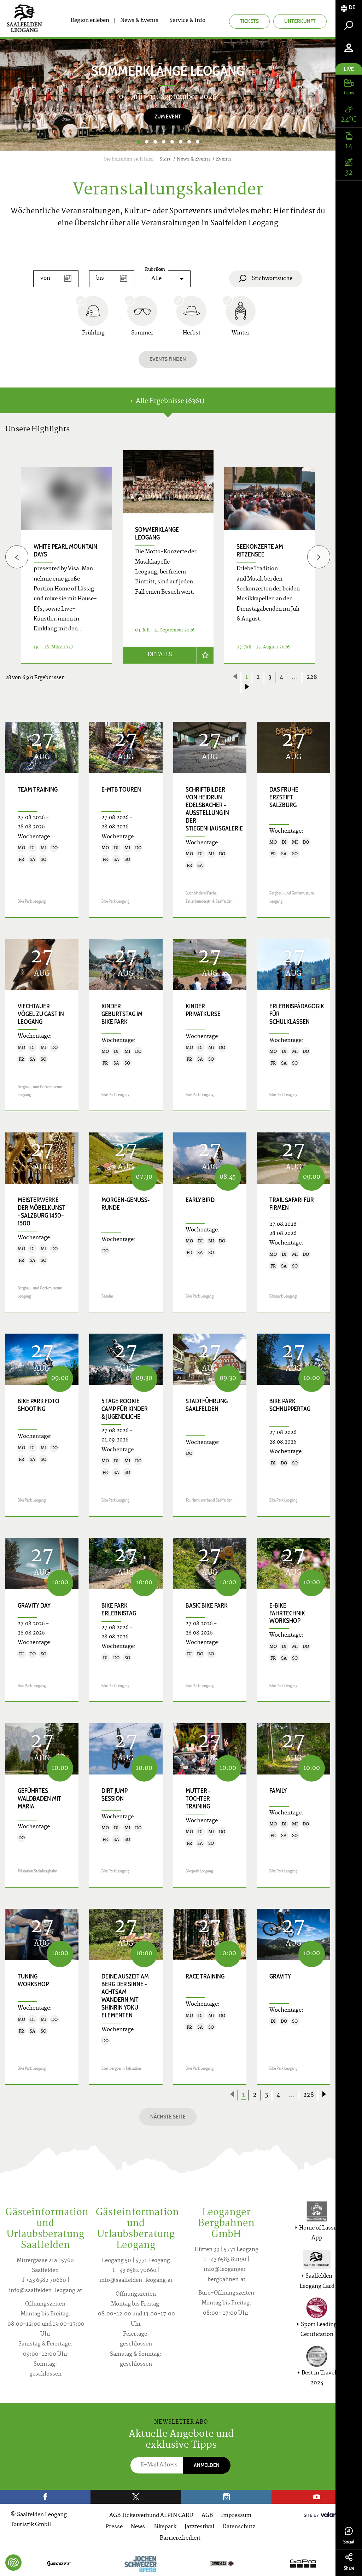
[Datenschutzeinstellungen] (13, 2563)
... (295, 677)
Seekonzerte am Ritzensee (260, 550)
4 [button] (164, 142)
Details (160, 655)
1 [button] (138, 142)
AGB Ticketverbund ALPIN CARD (151, 2516)
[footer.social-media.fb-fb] (45, 2497)
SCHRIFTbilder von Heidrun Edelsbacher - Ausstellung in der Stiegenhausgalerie (214, 809)
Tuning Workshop (33, 1980)
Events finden (168, 359)
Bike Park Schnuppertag (290, 1405)
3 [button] (155, 142)
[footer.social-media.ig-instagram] (226, 2497)
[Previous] (17, 557)
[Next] (313, 95)
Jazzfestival (199, 2527)
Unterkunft (300, 21)
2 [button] (147, 142)
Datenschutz (239, 2527)
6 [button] (181, 142)
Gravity (280, 1976)
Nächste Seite (168, 2117)
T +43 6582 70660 (44, 2281)
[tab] (349, 8)
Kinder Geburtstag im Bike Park (122, 1014)
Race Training (205, 1976)
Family (278, 1791)
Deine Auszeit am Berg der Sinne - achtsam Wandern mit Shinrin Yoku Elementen (125, 1996)
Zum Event (168, 116)
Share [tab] (349, 2568)
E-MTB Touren (121, 789)
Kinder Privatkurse (203, 1010)
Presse (114, 2527)
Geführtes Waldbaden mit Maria (39, 1799)
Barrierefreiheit (180, 2538)
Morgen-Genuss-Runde (125, 1204)
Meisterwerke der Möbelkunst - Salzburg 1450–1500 (42, 1212)
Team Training (38, 789)
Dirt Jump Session (115, 1795)
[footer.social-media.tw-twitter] (136, 2497)
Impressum (236, 2516)
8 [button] (198, 142)
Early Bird (200, 1200)
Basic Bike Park (207, 1605)
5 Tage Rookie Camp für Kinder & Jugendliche (125, 1409)
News (138, 2527)
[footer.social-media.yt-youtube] (317, 2497)
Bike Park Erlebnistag (119, 1609)
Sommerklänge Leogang (157, 534)
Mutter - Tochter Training (198, 1799)
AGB (207, 2516)
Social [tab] (349, 2542)
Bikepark (165, 2527)
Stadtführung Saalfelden (207, 1405)
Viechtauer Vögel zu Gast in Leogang (41, 1014)
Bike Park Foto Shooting (39, 1405)
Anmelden (207, 2465)
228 (312, 677)
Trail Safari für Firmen (292, 1204)
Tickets (249, 21)
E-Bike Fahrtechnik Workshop (287, 1613)
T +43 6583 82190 (225, 2260)
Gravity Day (34, 1605)
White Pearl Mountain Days (65, 550)
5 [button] (172, 142)
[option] (168, 95)
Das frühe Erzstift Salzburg (284, 797)
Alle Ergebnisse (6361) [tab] (169, 401)
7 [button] (189, 142)
